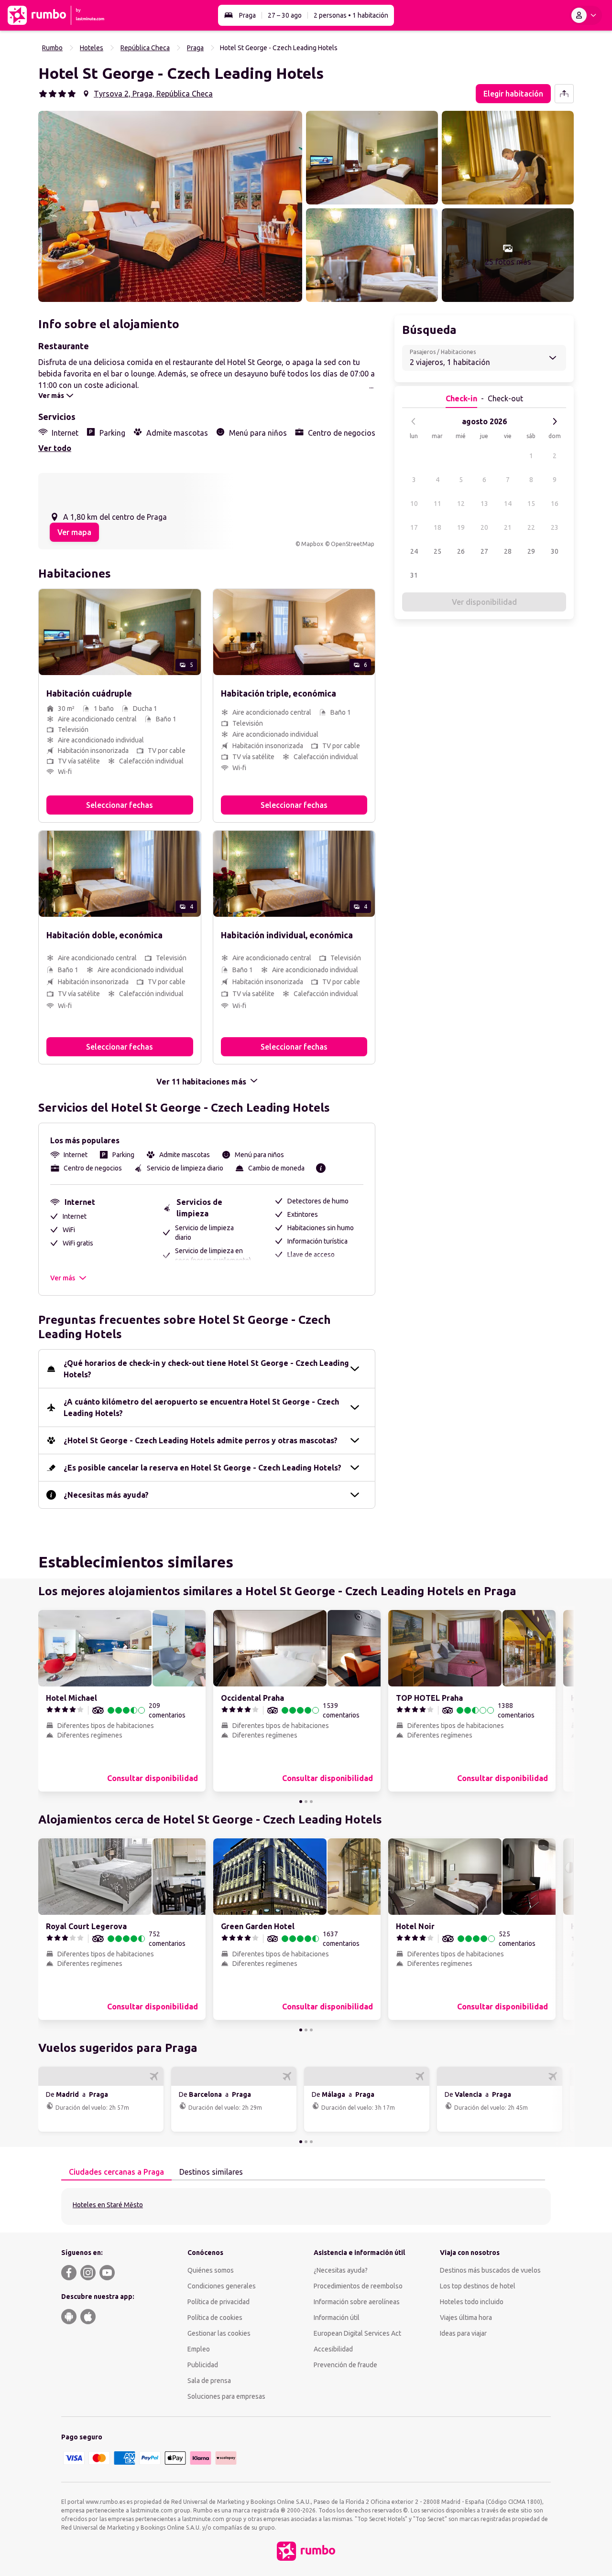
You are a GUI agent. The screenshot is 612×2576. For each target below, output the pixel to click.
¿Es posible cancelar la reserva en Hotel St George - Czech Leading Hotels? (202, 1468)
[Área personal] (586, 15)
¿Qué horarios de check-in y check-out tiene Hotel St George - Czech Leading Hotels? (206, 1369)
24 (414, 551)
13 (484, 504)
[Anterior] (414, 421)
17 (414, 527)
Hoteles (92, 48)
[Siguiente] (555, 421)
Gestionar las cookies (219, 2333)
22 (531, 527)
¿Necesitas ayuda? (341, 2270)
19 (461, 527)
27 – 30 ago (285, 15)
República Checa (145, 48)
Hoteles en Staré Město (108, 2205)
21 (508, 527)
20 (484, 527)
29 (531, 551)
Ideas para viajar (463, 2333)
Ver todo (55, 448)
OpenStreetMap (353, 544)
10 (414, 504)
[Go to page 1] (301, 1802)
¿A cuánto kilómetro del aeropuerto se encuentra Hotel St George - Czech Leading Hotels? (201, 1407)
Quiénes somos (211, 2270)
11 (437, 504)
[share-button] (564, 94)
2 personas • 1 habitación (351, 15)
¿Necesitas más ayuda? (106, 1495)
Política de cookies (215, 2318)
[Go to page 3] (311, 1802)
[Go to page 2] (306, 1802)
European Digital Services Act (357, 2333)
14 (508, 504)
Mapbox (312, 544)
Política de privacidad (219, 2302)
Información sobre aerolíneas (357, 2302)
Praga (247, 15)
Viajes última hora (466, 2318)
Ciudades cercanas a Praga (116, 2172)
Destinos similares (211, 2172)
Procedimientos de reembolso (358, 2286)
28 (508, 551)
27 (484, 551)
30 (555, 551)
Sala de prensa (209, 2381)
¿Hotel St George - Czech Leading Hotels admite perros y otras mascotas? (201, 1440)
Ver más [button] (63, 1278)
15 (531, 504)
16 (555, 504)
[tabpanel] (306, 2206)
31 (414, 575)
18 (437, 527)
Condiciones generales (222, 2286)
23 (555, 527)
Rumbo (52, 48)
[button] (170, 206)
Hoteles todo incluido (472, 2302)
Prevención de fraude (345, 2365)
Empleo (199, 2349)
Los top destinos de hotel (478, 2286)
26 (461, 551)
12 (461, 504)
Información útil (337, 2318)
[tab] (116, 2172)
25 (437, 551)
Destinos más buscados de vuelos (490, 2270)
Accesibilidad (333, 2349)
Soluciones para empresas (226, 2396)
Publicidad (203, 2365)
